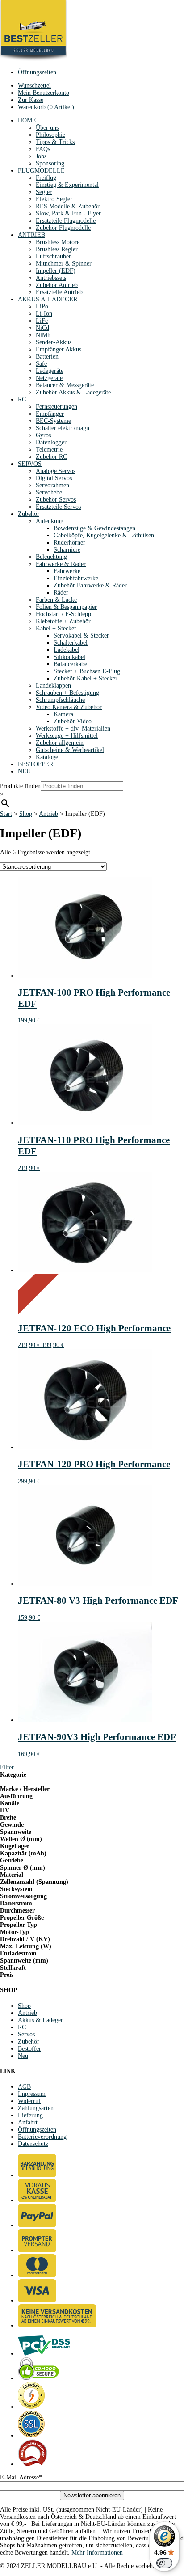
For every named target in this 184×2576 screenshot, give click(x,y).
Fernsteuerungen (56, 407)
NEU (24, 771)
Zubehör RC (51, 457)
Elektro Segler (54, 199)
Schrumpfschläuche (60, 700)
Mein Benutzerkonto (44, 93)
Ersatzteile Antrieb (59, 292)
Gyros (43, 435)
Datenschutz (33, 2144)
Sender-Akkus (54, 342)
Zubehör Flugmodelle (63, 228)
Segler (44, 192)
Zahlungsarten (36, 2108)
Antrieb (48, 814)
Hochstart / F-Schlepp (63, 614)
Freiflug (46, 178)
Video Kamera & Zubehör (69, 707)
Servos (26, 2034)
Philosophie (50, 135)
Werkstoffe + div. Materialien (73, 728)
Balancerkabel (71, 664)
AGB (24, 2087)
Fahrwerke (67, 571)
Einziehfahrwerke (76, 578)
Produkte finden (20, 786)
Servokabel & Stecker (81, 636)
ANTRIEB (31, 235)
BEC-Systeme (53, 421)
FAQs (43, 149)
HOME (27, 120)
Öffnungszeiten (37, 72)
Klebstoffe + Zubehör (63, 621)
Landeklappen (53, 686)
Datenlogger (51, 442)
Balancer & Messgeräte (65, 385)
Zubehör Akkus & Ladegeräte (73, 392)
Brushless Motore (58, 242)
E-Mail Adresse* (21, 2477)
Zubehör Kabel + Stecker (86, 678)
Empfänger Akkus (59, 349)
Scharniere (67, 550)
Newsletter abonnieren (92, 2495)
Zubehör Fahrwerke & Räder (90, 585)
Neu (23, 2056)
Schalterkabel (71, 643)
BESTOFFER (36, 764)
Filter (7, 1767)
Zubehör (29, 514)
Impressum (32, 2094)
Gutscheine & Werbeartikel (70, 750)
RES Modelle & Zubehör (68, 206)
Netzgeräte (49, 378)
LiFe (42, 321)
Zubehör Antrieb (57, 285)
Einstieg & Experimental (67, 185)
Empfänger (50, 414)
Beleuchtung (51, 557)
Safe (41, 364)
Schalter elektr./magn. (63, 428)
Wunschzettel (34, 86)
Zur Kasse (31, 100)
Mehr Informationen (97, 2553)
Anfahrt (28, 2122)
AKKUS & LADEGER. (48, 299)
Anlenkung (50, 521)
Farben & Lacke (56, 600)
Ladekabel (67, 650)
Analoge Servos (56, 471)
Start (6, 814)
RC (22, 399)
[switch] (164, 2563)
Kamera (63, 714)
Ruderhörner (69, 543)
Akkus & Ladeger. (41, 2020)
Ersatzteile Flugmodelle (66, 221)
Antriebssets (51, 278)
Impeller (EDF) (56, 271)
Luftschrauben (54, 256)
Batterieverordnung (42, 2137)
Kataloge (47, 757)
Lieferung (30, 2115)
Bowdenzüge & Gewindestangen (94, 528)
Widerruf (29, 2101)
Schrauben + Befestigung (67, 693)
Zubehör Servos (56, 500)
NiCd (42, 328)
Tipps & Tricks (55, 142)
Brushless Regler (57, 249)
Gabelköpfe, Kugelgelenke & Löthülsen (104, 535)
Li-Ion (44, 314)
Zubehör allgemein (60, 743)
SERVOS (30, 464)
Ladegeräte (50, 371)
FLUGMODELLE (41, 171)
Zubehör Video (73, 721)
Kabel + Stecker (56, 628)
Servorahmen (52, 485)
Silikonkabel (69, 657)
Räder (61, 593)
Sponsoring (50, 163)
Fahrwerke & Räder (61, 564)
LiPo (42, 306)
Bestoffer (29, 2049)
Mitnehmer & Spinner (64, 264)
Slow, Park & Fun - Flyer (68, 213)
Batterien (47, 357)
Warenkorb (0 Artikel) (46, 107)
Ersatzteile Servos (58, 507)
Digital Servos (54, 478)
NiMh (43, 335)
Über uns (47, 128)
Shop (26, 814)
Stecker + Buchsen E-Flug (87, 671)
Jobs (41, 156)
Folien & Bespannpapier (66, 607)
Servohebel (50, 492)
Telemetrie (49, 450)
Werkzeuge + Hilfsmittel (67, 736)
